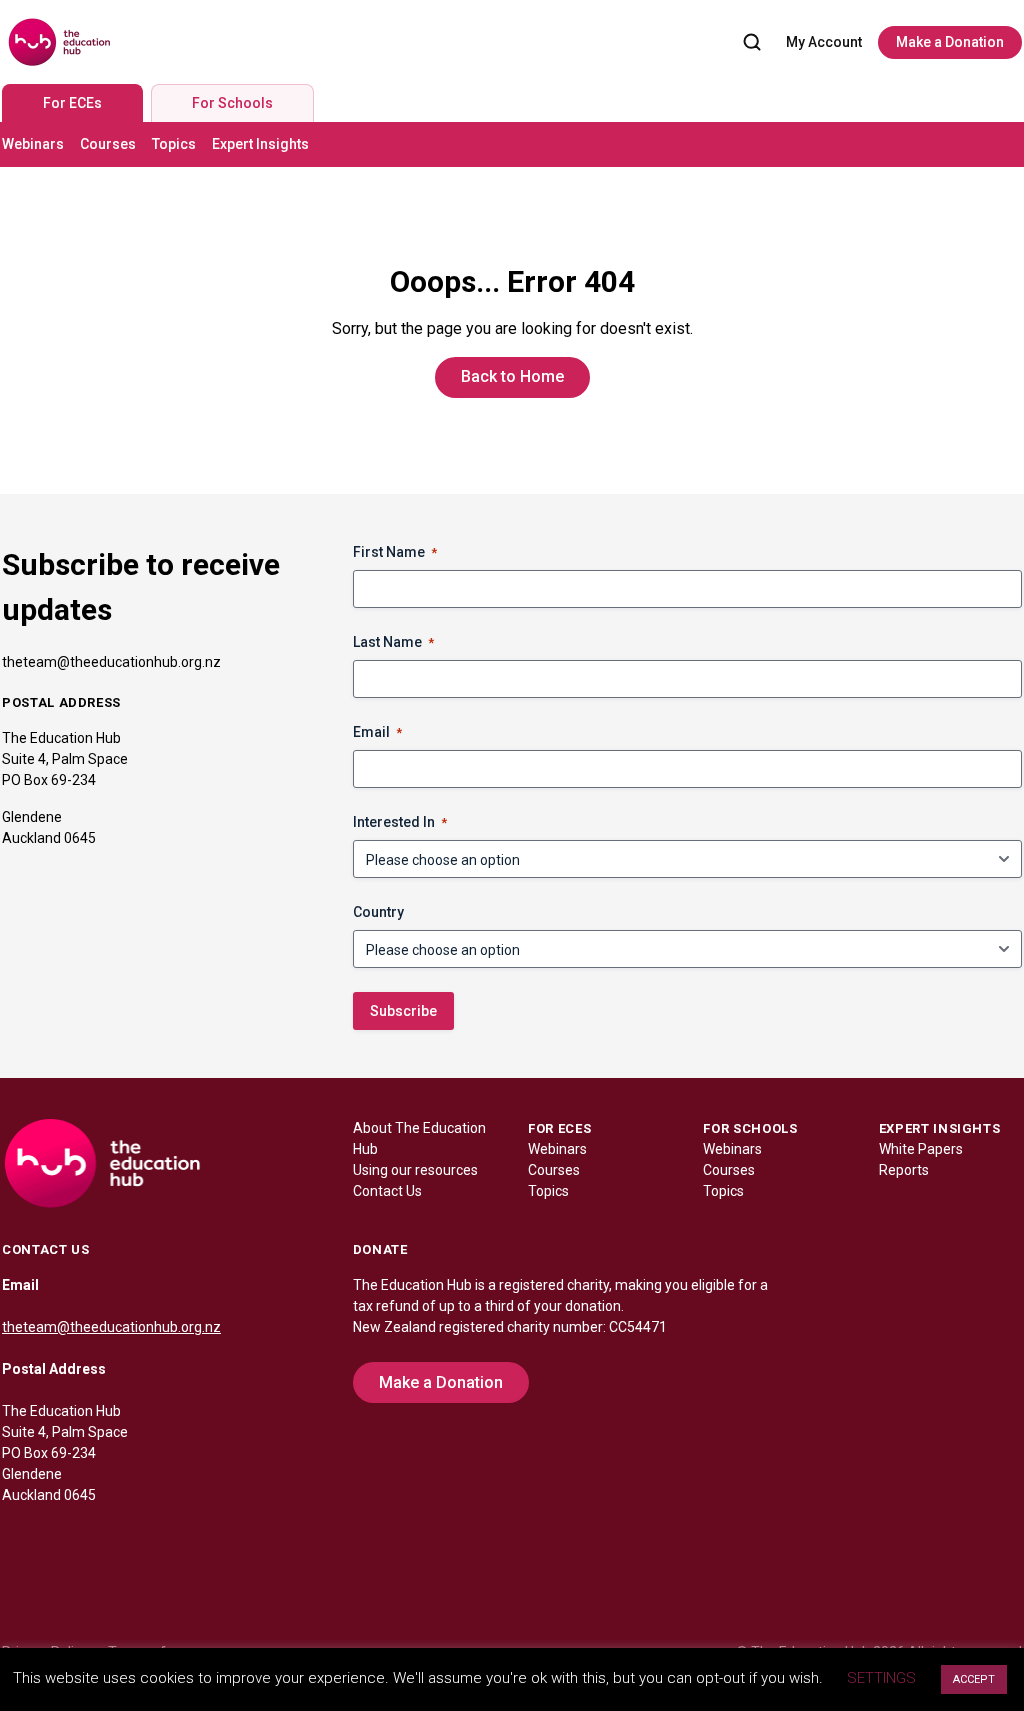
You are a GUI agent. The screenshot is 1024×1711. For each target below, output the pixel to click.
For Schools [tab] (232, 103)
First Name (395, 552)
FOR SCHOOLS (750, 1128)
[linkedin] (58, 1538)
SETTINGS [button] (881, 1678)
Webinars (33, 144)
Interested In (400, 822)
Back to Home (512, 376)
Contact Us (387, 1191)
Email (377, 732)
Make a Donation (950, 42)
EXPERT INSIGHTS (940, 1128)
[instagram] (98, 1538)
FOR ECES (559, 1128)
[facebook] (18, 1538)
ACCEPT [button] (974, 1679)
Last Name (393, 642)
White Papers (921, 1149)
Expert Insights (260, 144)
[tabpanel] (512, 144)
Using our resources (415, 1170)
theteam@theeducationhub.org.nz (111, 662)
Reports (904, 1170)
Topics (174, 144)
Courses (108, 144)
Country (378, 912)
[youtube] (138, 1538)
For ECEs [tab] (72, 103)
